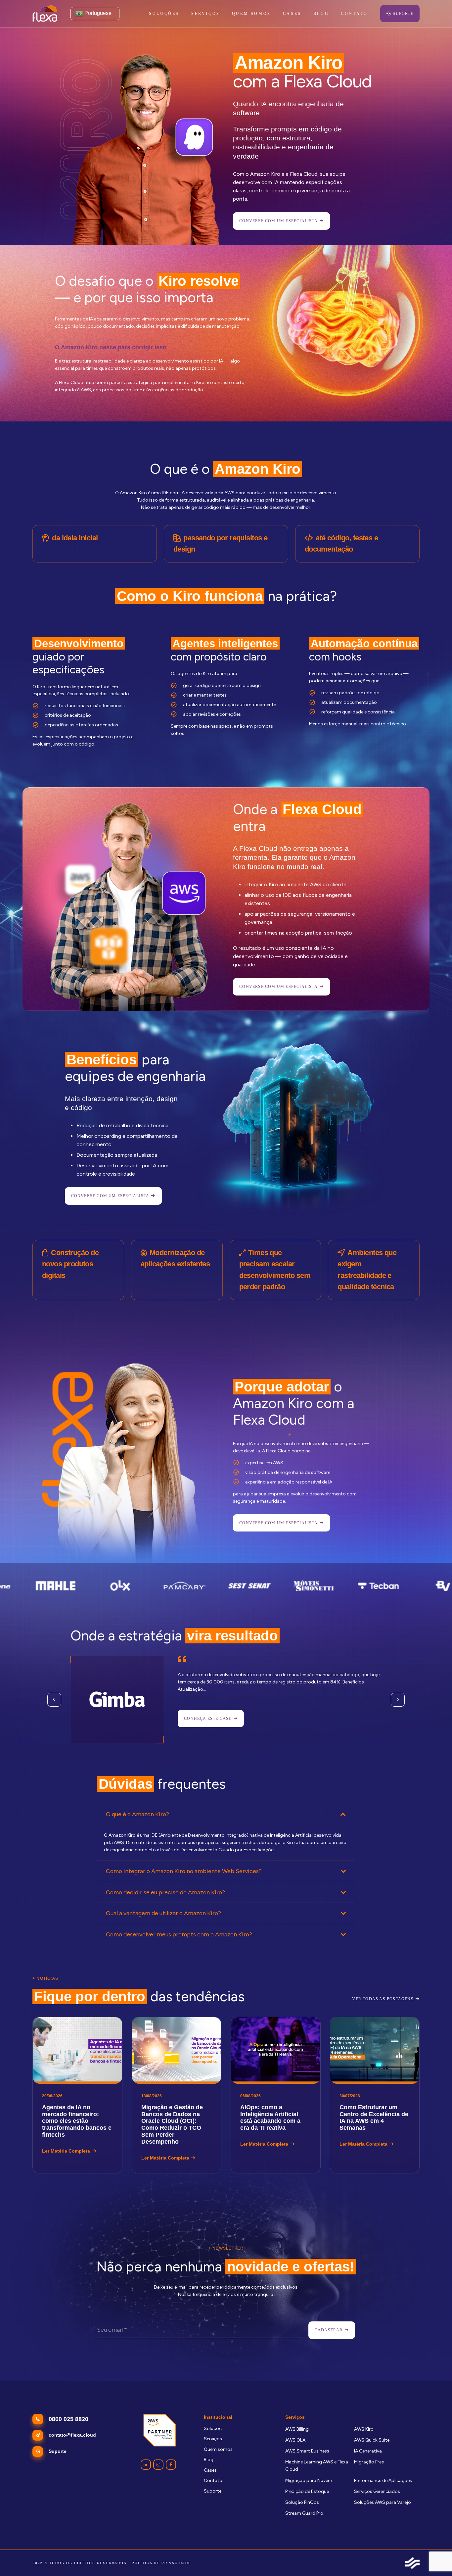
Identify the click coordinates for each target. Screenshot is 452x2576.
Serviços (213, 2439)
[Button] (146, 2465)
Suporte (213, 2491)
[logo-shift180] (412, 2563)
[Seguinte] (398, 1700)
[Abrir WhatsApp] (435, 2559)
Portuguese (97, 13)
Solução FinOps (302, 2502)
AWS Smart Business (307, 2451)
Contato (213, 2480)
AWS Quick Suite (372, 2440)
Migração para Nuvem (309, 2480)
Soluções (214, 2429)
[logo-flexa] (45, 14)
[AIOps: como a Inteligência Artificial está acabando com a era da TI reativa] (276, 2095)
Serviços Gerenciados (377, 2491)
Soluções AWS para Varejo (383, 2502)
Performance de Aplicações (383, 2480)
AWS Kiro (364, 2429)
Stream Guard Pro (304, 2513)
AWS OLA (295, 2440)
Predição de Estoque (307, 2491)
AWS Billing (297, 2429)
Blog (209, 2460)
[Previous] (54, 1700)
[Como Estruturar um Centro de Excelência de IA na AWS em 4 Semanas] (375, 2095)
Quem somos (218, 2449)
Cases (210, 2470)
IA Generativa (368, 2451)
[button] (224, 14)
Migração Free (369, 2462)
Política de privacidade (161, 2563)
